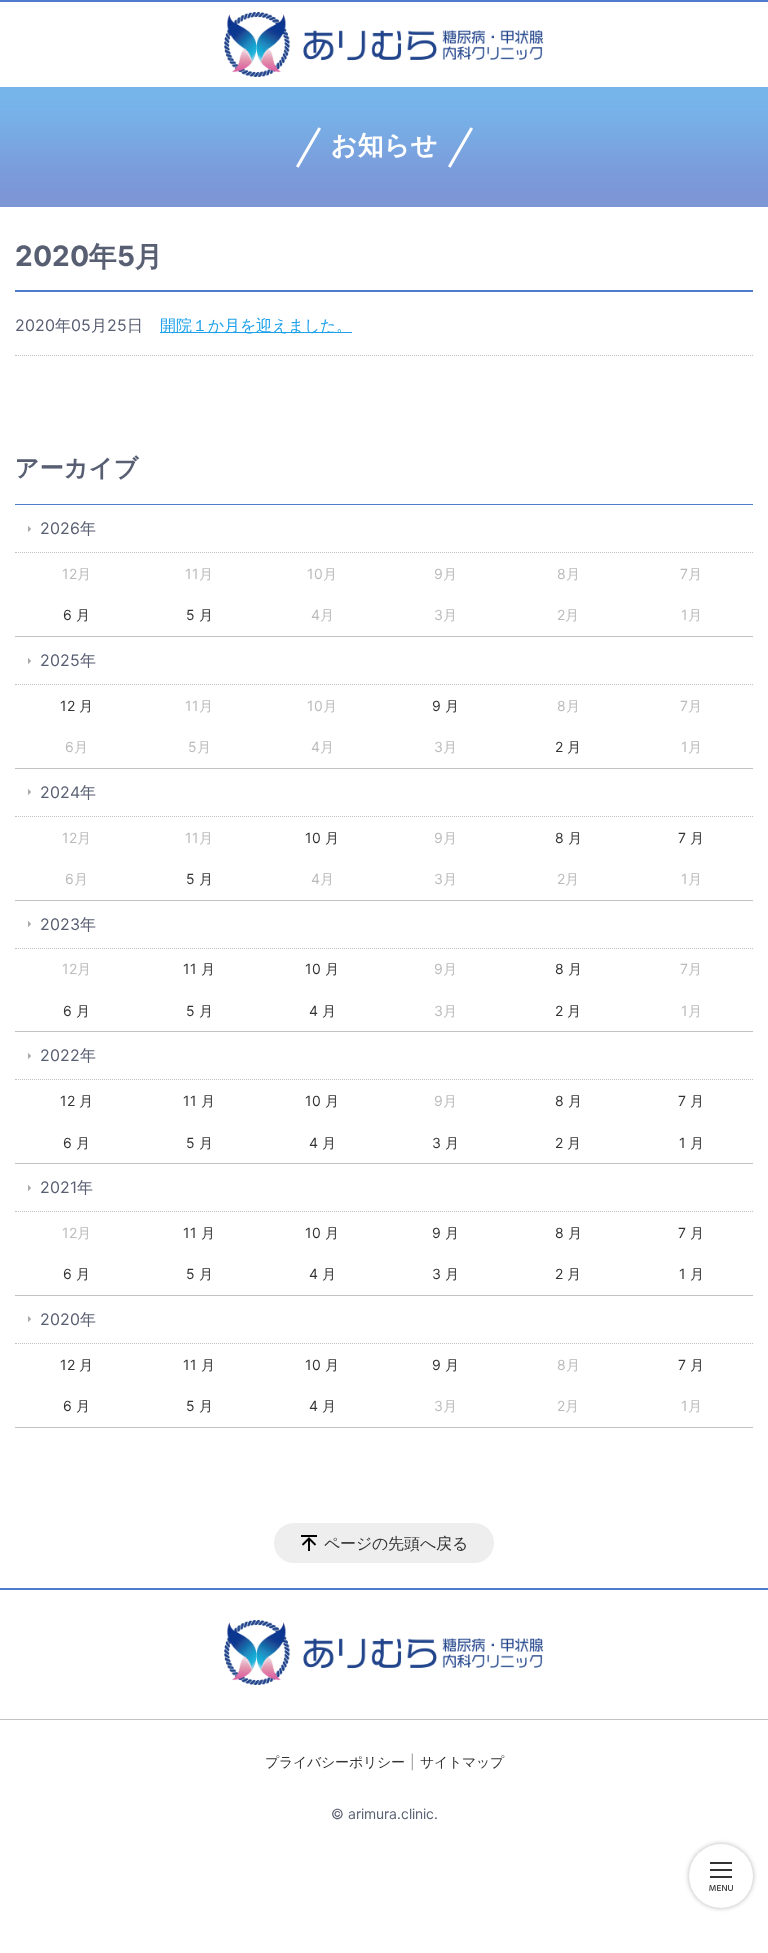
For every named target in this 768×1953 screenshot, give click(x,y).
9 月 (445, 705)
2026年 (68, 528)
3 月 (445, 1142)
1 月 (691, 1142)
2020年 (68, 1319)
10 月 (322, 837)
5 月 (199, 614)
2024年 (68, 792)
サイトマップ (462, 1761)
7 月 (691, 837)
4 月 (322, 1010)
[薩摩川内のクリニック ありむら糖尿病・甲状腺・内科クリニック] (384, 44)
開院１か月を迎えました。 (256, 325)
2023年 (68, 924)
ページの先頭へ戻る (396, 1543)
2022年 (68, 1055)
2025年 (68, 660)
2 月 (568, 746)
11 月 (199, 968)
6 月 (76, 614)
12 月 (76, 705)
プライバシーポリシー (335, 1761)
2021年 (66, 1187)
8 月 (568, 837)
